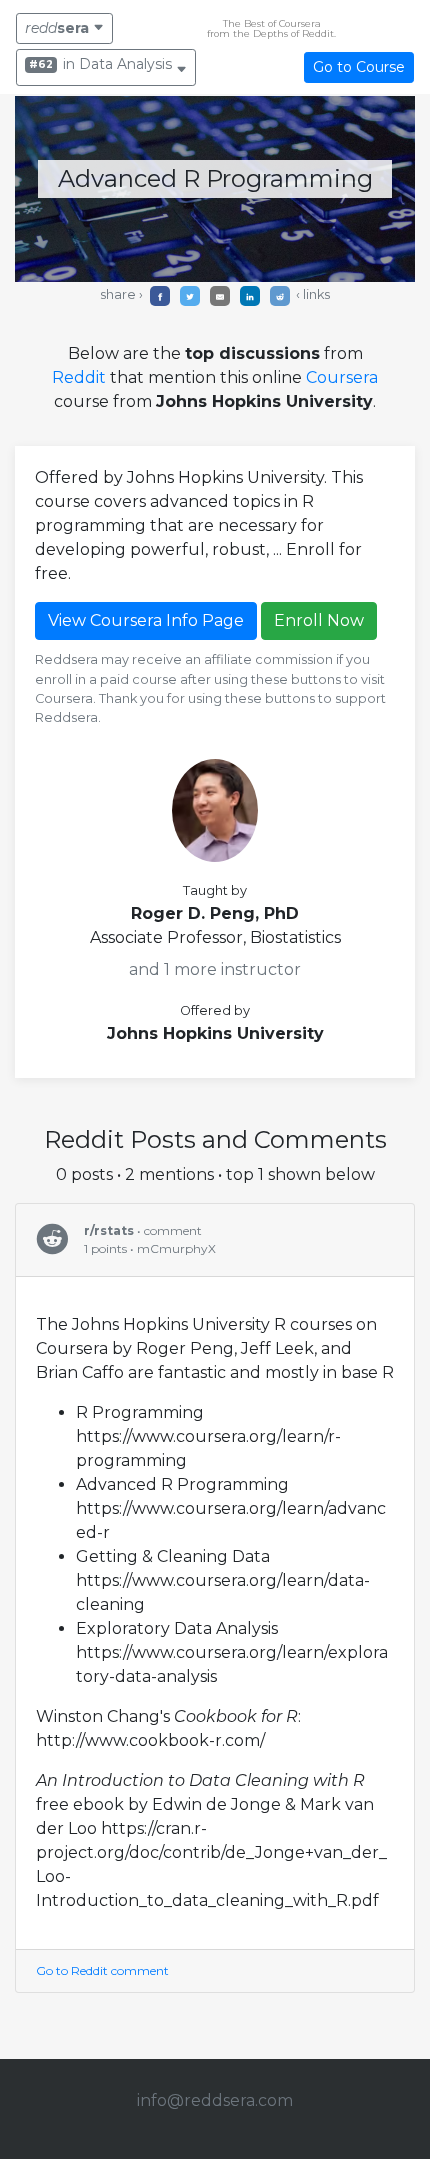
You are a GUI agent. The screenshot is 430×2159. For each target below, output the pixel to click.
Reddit (79, 377)
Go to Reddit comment (102, 1970)
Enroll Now (319, 620)
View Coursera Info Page (146, 620)
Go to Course (359, 67)
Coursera (342, 377)
